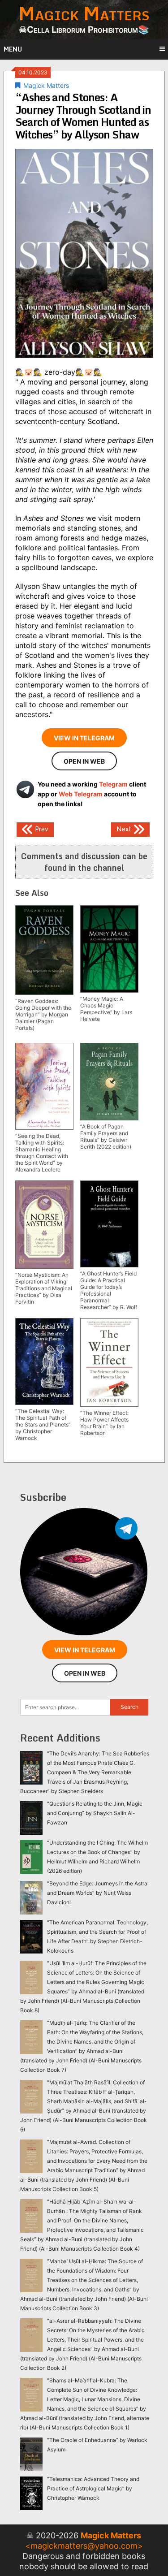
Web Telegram (81, 794)
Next (125, 829)
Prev (41, 829)
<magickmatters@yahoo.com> (84, 2546)
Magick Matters (46, 85)
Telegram (113, 784)
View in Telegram (84, 738)
